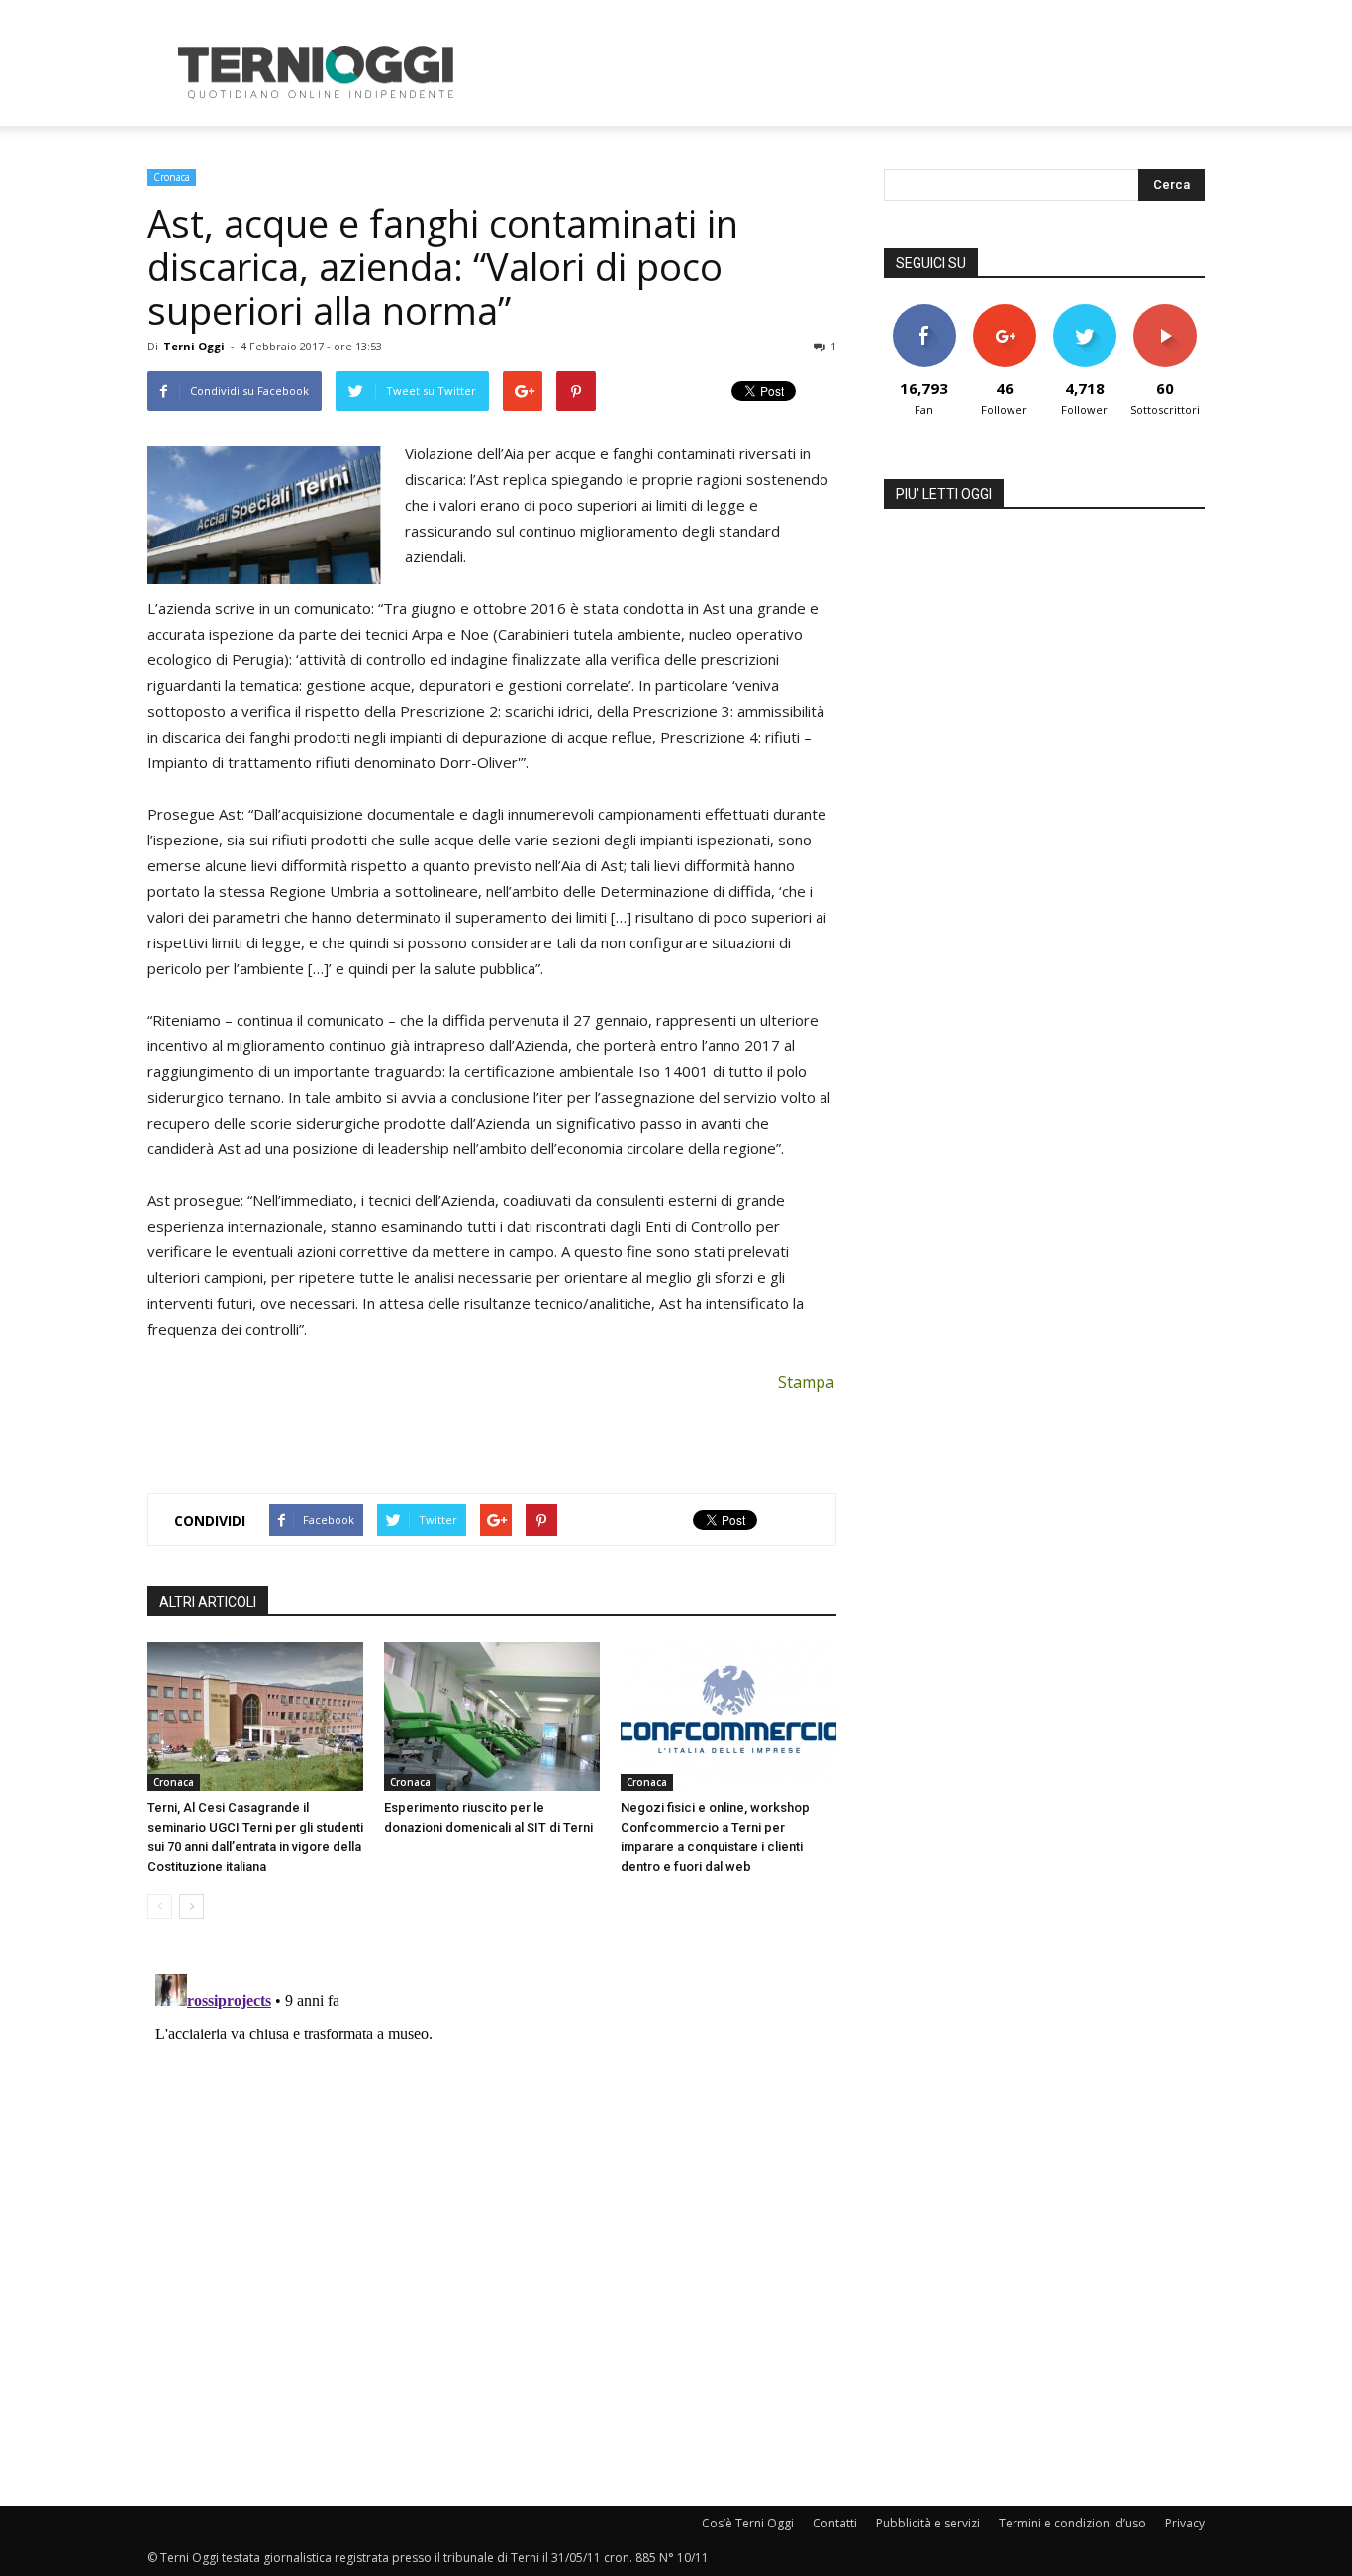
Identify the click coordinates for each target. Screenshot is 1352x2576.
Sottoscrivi (1165, 311)
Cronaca (172, 177)
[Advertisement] (844, 72)
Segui (1004, 311)
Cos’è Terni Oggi (748, 2523)
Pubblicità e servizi (928, 2523)
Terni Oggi (194, 346)
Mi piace (924, 311)
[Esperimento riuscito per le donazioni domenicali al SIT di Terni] (492, 1717)
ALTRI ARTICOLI (208, 1602)
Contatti (835, 2523)
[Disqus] (492, 2214)
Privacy (1185, 2523)
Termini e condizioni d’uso (1072, 2523)
